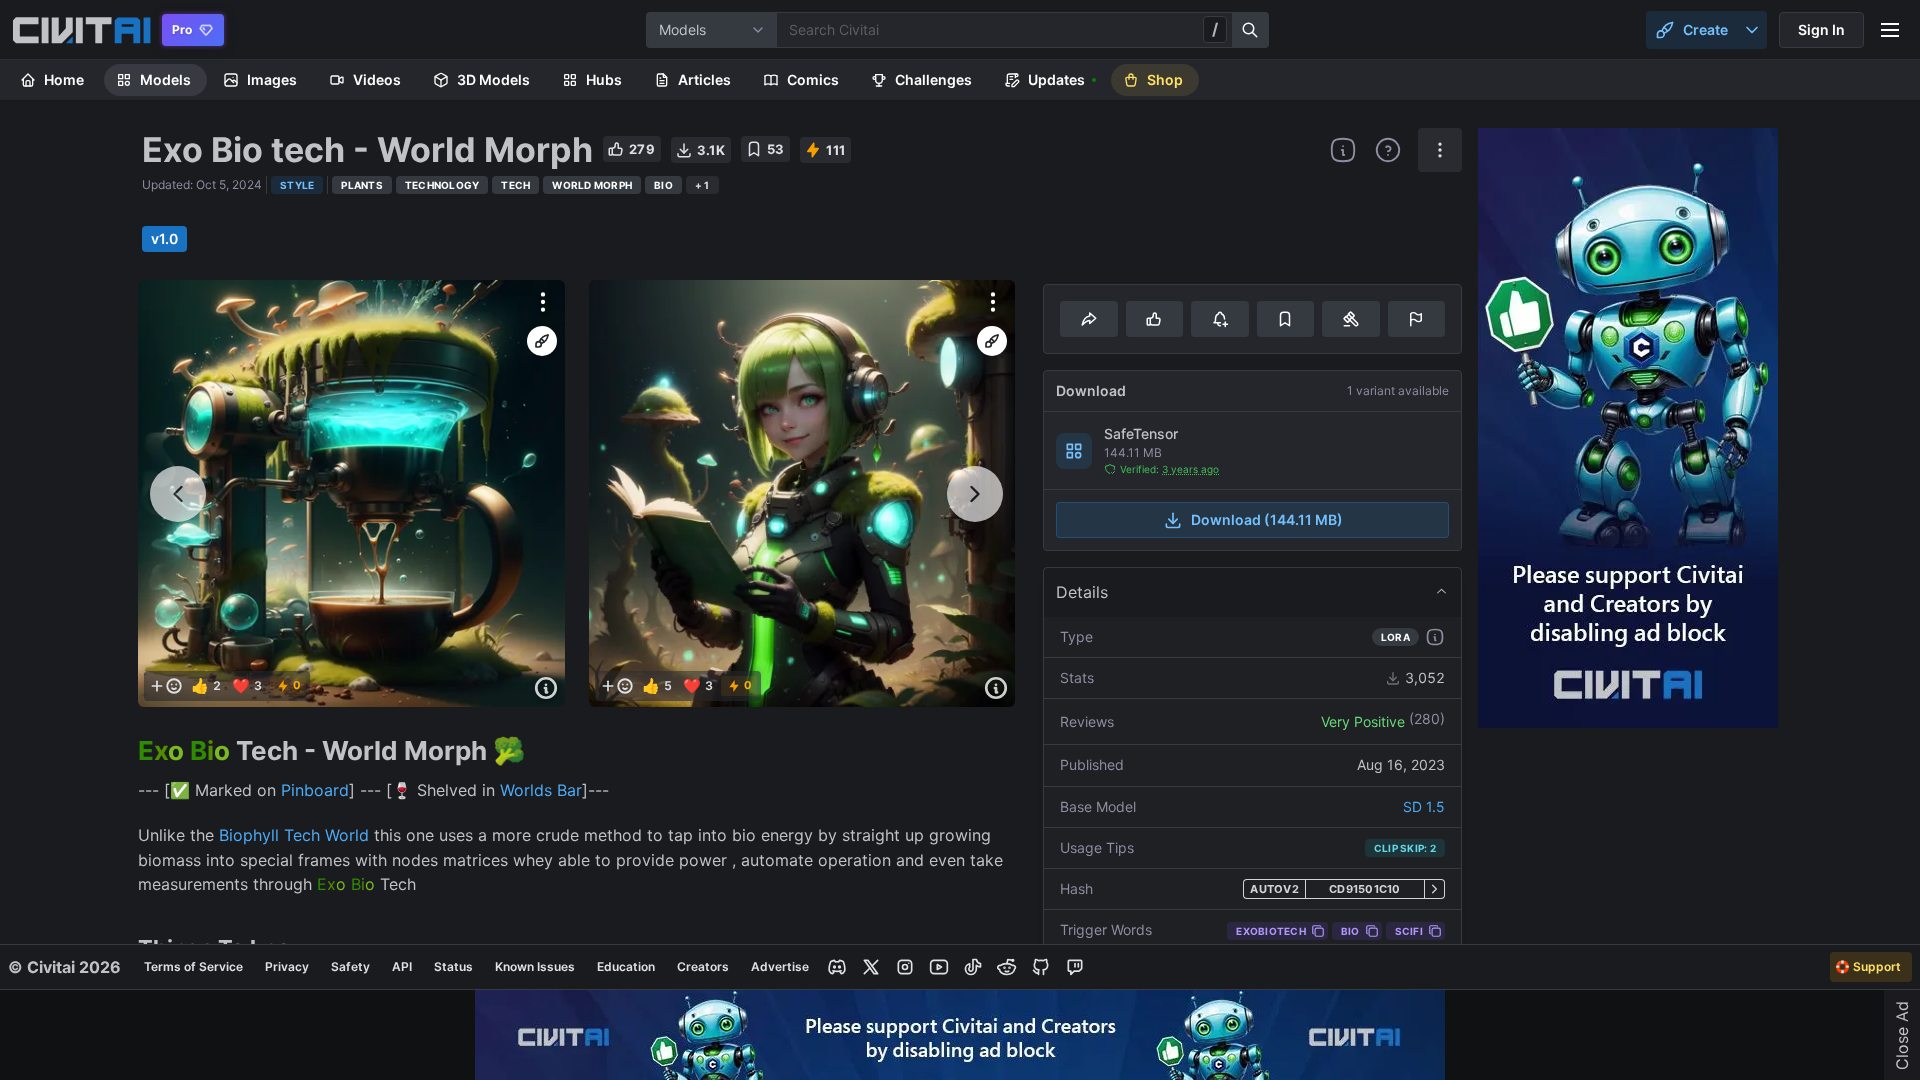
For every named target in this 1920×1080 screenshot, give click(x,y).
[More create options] (1752, 30)
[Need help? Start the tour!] (1388, 150)
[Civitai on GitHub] (1041, 967)
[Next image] (975, 494)
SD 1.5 (1424, 806)
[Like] (1154, 319)
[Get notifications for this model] (1219, 319)
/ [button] (1215, 29)
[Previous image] (178, 494)
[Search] (1251, 30)
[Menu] (1890, 30)
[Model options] (1440, 150)
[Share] (1088, 319)
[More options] (543, 302)
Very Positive (1363, 721)
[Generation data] (546, 688)
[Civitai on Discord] (837, 967)
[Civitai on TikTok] (973, 967)
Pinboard (315, 790)
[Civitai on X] (871, 967)
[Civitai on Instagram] (905, 967)
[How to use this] (1435, 637)
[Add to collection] (1285, 319)
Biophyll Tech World (296, 835)
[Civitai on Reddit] (1007, 967)
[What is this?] (1343, 150)
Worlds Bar (541, 790)
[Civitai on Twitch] (1075, 967)
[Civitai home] (81, 30)
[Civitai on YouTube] (939, 967)
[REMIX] (542, 341)
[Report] (1416, 319)
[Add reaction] (166, 686)
